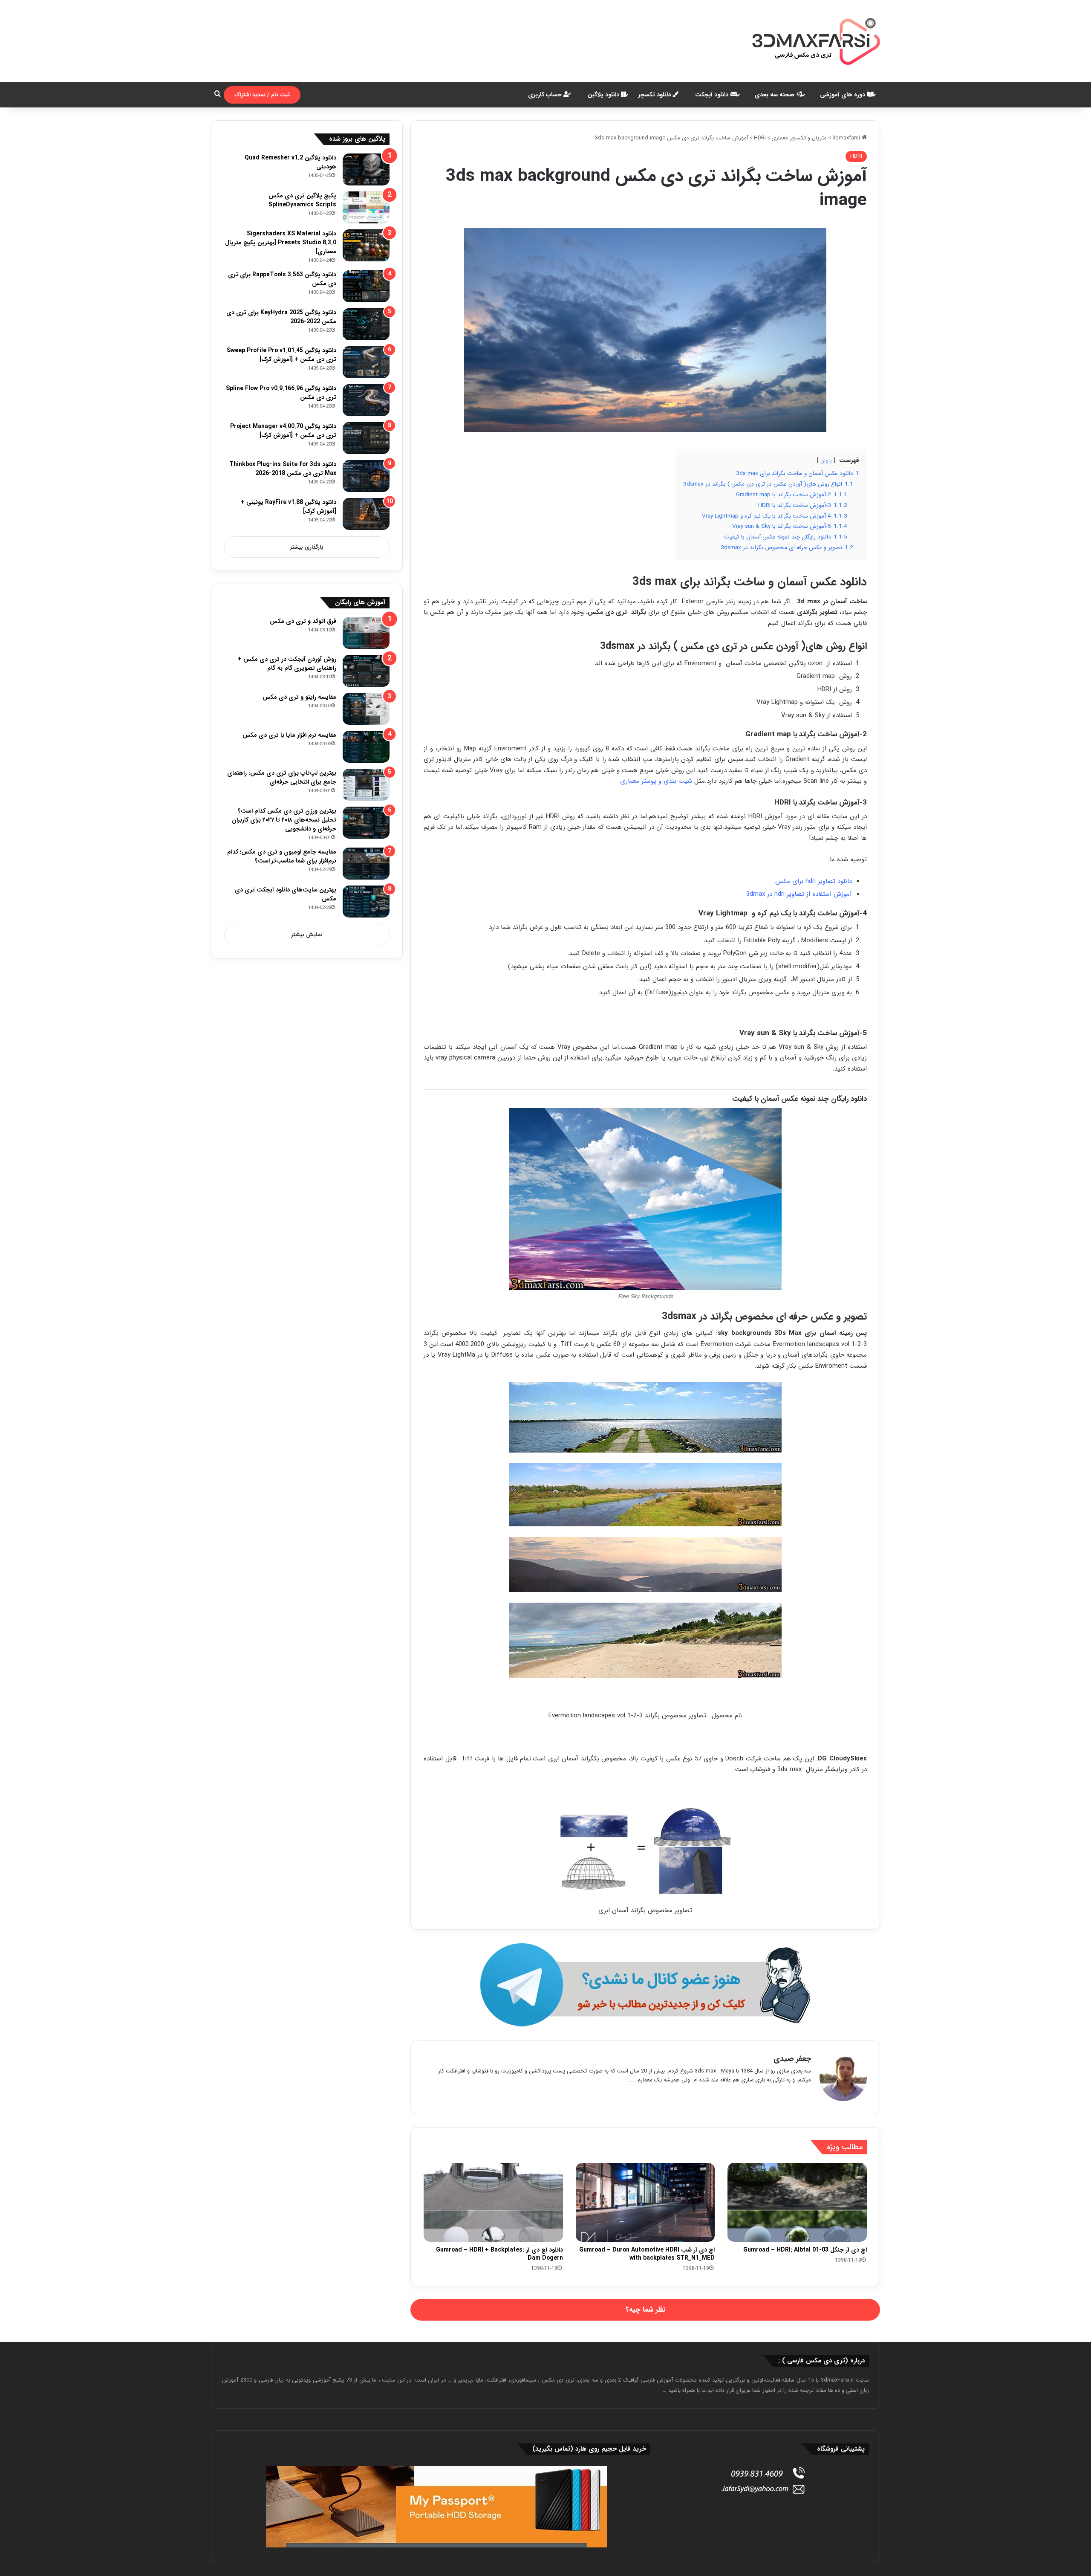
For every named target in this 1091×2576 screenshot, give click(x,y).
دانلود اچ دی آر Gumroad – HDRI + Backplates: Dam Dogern (499, 2254)
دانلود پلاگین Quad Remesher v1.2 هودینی (290, 162)
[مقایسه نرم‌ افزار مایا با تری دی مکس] (366, 747)
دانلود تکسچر (655, 95)
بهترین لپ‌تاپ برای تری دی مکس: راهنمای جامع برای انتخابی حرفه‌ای (282, 777)
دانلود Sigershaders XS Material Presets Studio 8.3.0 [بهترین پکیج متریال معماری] (281, 243)
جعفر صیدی (792, 2059)
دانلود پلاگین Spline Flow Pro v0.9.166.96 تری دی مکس (281, 393)
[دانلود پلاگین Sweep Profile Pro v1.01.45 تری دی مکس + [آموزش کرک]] (366, 362)
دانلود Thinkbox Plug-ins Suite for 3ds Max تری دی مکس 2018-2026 (283, 469)
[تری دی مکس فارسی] (816, 41)
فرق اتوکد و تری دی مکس (303, 621)
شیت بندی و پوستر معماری (656, 781)
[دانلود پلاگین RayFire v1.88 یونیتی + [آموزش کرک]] (366, 514)
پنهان (826, 461)
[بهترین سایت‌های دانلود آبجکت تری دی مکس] (366, 902)
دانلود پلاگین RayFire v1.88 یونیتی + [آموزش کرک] (289, 507)
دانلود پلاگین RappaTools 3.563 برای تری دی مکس (282, 279)
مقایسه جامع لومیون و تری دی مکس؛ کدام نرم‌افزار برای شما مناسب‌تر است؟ (282, 856)
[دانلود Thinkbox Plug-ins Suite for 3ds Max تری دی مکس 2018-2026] (366, 476)
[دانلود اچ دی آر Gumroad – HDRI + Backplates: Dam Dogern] (493, 2202)
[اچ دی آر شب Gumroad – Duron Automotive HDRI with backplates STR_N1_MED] (645, 2202)
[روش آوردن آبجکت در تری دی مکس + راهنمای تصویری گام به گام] (366, 671)
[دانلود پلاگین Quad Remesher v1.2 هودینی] (366, 169)
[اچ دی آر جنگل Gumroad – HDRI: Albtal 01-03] (797, 2202)
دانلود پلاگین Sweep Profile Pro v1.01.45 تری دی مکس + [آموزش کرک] (281, 355)
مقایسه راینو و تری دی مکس (299, 697)
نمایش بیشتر (307, 935)
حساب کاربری (546, 95)
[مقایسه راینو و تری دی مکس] (366, 709)
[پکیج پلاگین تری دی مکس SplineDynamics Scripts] (366, 207)
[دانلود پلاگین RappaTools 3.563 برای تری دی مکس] (366, 286)
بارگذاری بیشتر (307, 547)
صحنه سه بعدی (775, 95)
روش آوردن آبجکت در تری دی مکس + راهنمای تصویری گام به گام (287, 664)
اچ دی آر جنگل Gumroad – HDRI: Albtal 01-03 (805, 2250)
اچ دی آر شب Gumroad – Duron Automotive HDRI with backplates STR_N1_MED (647, 2254)
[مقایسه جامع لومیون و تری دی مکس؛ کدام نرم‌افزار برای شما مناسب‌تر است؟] (366, 864)
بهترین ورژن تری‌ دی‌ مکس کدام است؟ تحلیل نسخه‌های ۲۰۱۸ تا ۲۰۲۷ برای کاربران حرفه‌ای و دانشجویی (284, 820)
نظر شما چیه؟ (645, 2310)
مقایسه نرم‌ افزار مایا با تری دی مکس (289, 735)
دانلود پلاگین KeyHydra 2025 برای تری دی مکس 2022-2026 (281, 317)
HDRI (760, 138)
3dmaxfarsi (847, 138)
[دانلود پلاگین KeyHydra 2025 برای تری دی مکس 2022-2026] (366, 324)
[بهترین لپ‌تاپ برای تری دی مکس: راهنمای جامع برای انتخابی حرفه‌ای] (366, 785)
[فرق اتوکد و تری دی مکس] (366, 633)
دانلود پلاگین (604, 95)
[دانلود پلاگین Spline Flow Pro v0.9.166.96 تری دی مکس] (366, 400)
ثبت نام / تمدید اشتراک (262, 95)
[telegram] (645, 1985)
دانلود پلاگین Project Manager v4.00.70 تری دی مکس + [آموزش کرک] (283, 431)
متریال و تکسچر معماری (799, 138)
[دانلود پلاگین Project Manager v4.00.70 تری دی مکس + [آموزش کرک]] (366, 438)
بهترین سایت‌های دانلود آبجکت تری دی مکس (286, 894)
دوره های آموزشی (843, 95)
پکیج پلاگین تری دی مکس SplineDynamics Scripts (302, 200)
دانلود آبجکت (713, 95)
